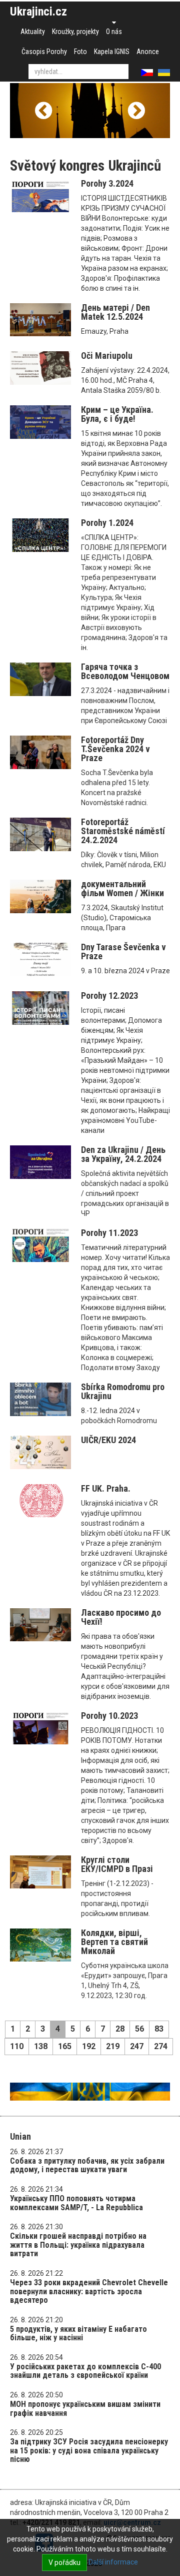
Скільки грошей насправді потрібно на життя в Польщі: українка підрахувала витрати (78, 2245)
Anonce (148, 52)
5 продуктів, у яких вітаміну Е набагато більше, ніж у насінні (78, 2334)
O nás (114, 32)
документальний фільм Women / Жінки (122, 888)
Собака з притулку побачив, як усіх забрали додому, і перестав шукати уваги (87, 2165)
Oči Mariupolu (107, 356)
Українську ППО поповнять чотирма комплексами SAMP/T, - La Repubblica (76, 2203)
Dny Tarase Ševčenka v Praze (123, 951)
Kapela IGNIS (112, 52)
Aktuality (33, 32)
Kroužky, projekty (75, 32)
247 (137, 2046)
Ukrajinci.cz (38, 12)
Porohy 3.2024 (107, 183)
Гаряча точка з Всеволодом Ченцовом (125, 671)
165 (65, 2046)
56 (139, 2029)
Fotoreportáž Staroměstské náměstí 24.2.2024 (123, 831)
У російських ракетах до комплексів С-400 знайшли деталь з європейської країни (85, 2371)
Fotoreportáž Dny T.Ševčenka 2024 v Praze (115, 749)
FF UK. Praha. (106, 1488)
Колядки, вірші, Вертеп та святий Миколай (114, 1942)
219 (113, 2046)
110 (17, 2046)
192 (89, 2046)
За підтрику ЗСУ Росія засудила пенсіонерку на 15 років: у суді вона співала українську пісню (89, 2450)
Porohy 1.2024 (107, 523)
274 (161, 2046)
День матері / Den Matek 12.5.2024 (115, 312)
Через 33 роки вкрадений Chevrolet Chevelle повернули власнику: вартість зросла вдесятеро (89, 2291)
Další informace (113, 2562)
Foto (80, 52)
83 (159, 2029)
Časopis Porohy (44, 52)
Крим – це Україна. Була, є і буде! (117, 414)
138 (41, 2046)
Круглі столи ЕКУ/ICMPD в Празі (117, 1864)
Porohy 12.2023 (109, 996)
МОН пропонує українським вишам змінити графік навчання (85, 2409)
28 (120, 2029)
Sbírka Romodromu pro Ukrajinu (123, 1391)
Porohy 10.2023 (109, 1716)
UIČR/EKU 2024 (108, 1440)
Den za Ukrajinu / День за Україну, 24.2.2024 (123, 1154)
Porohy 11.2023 (109, 1233)
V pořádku (64, 2562)
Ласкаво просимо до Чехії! (121, 1617)
